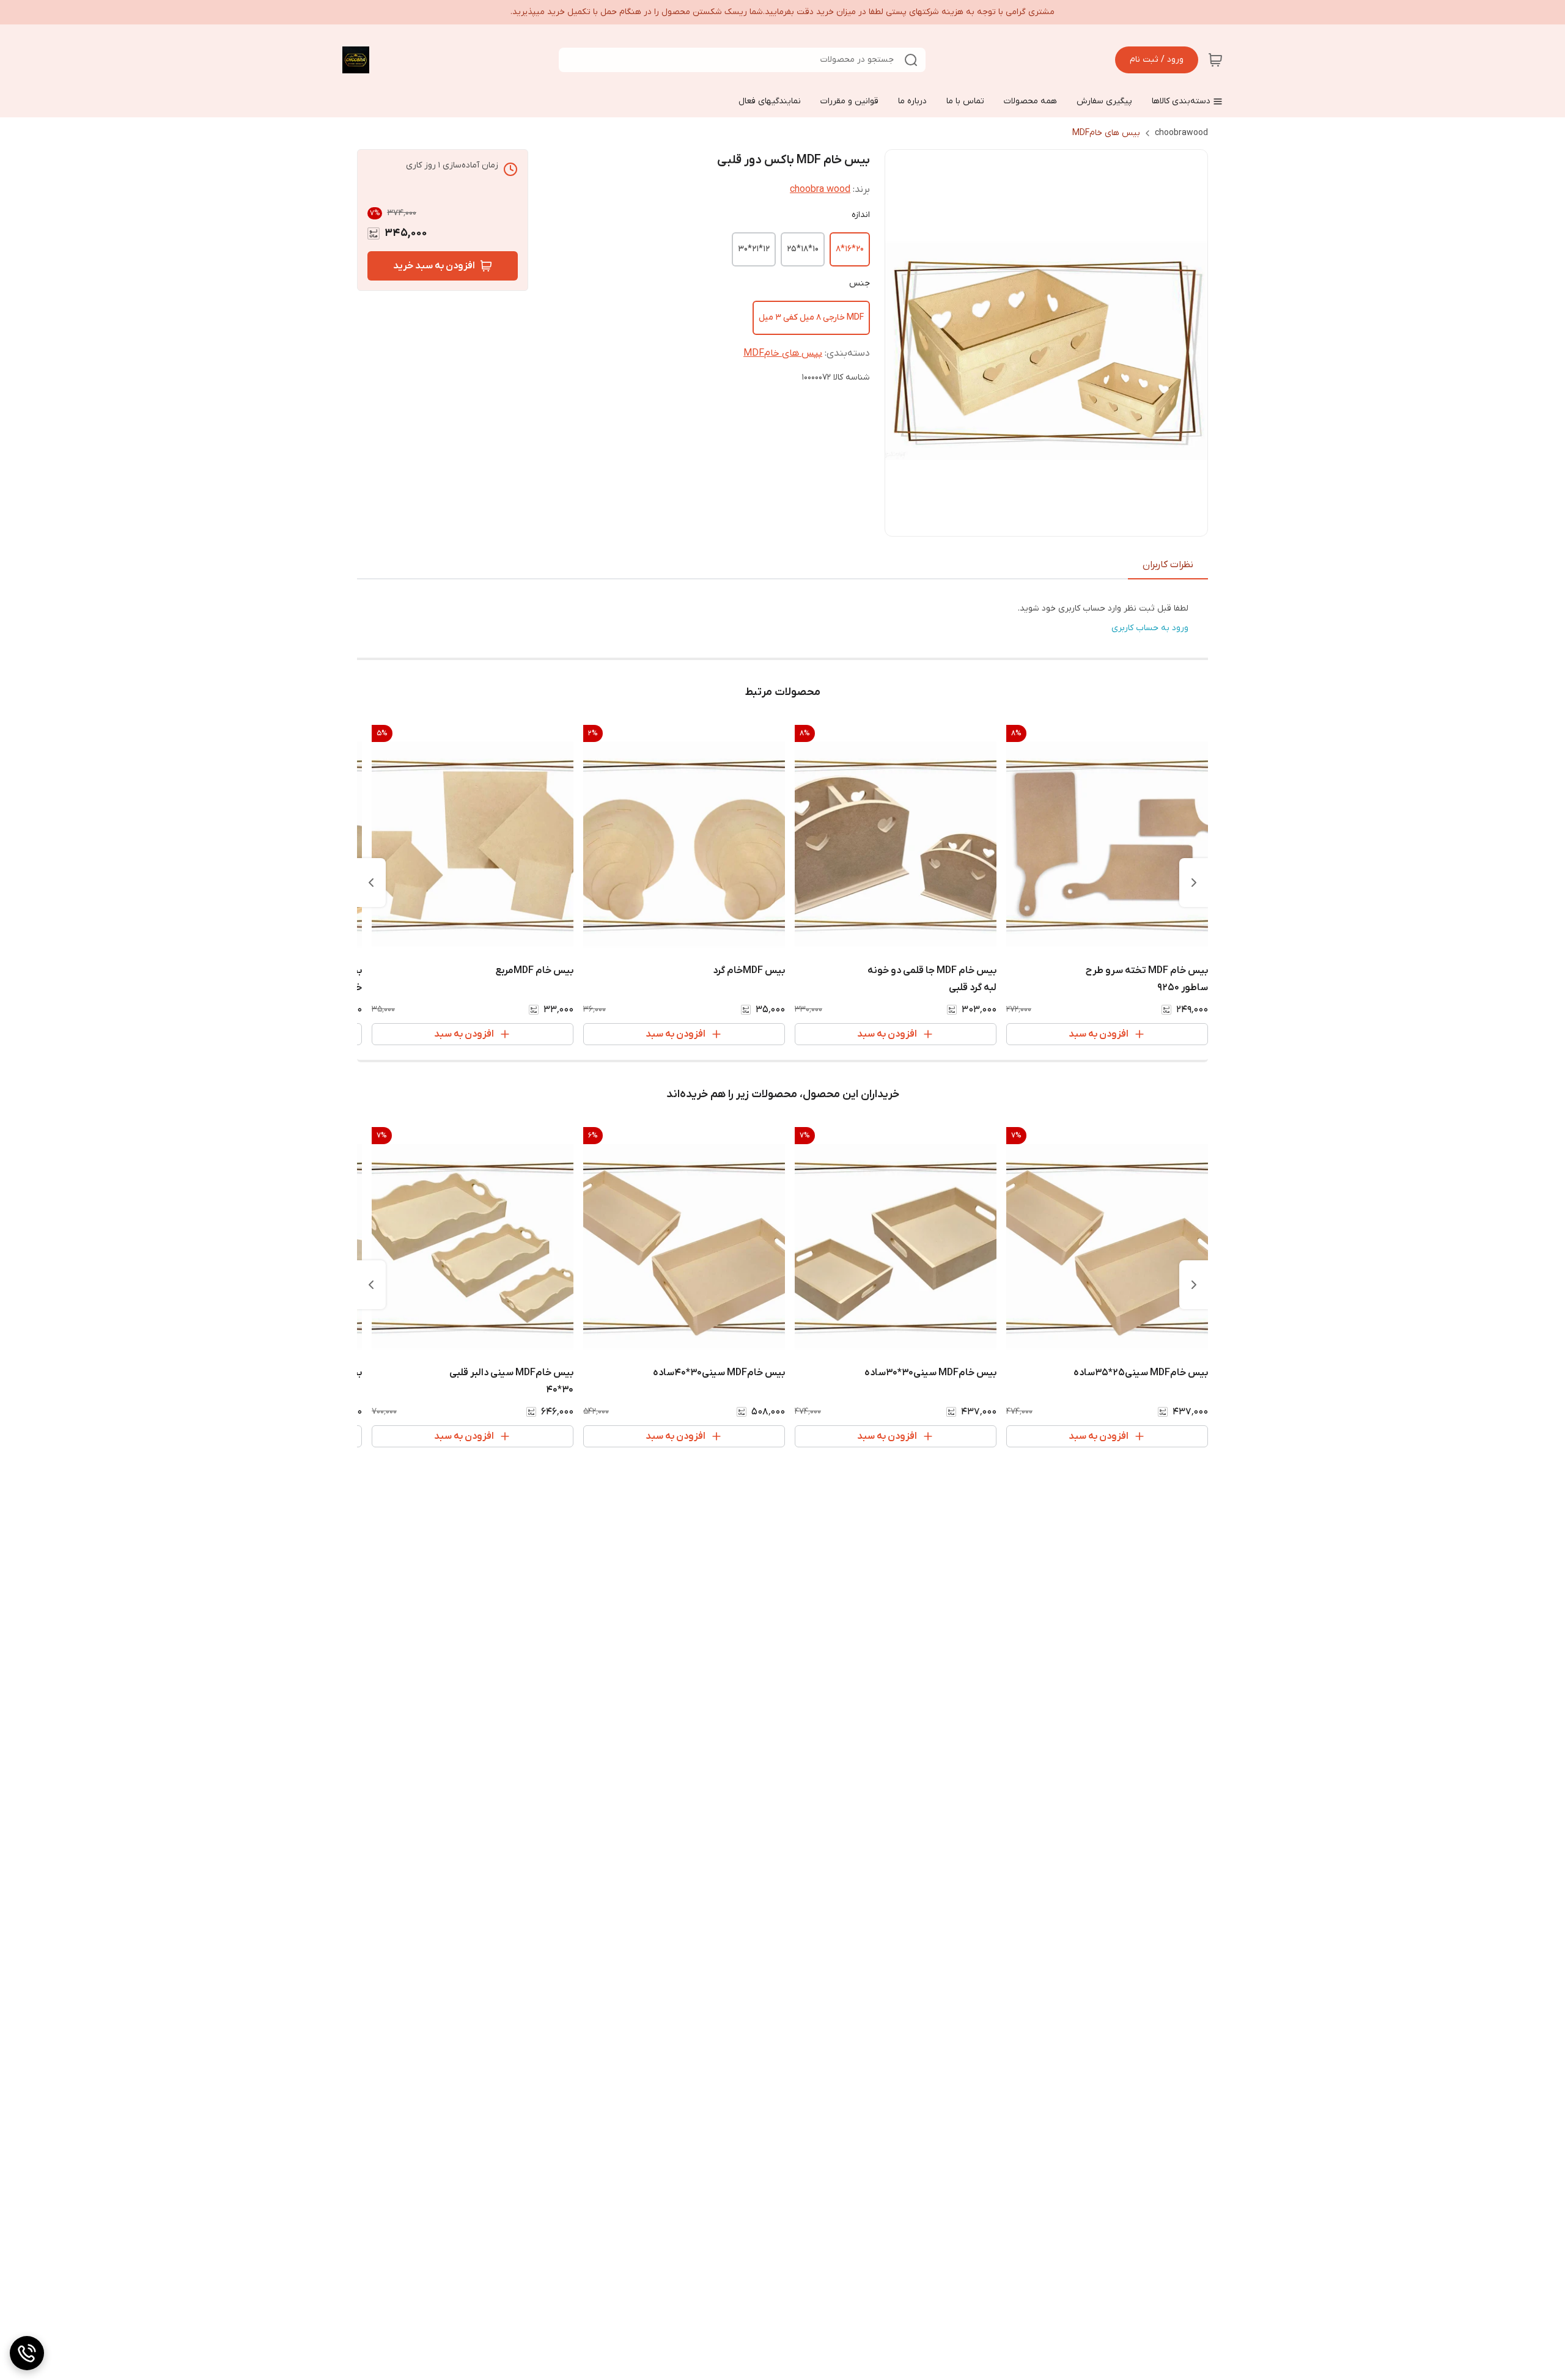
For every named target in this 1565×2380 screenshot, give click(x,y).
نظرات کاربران (1168, 565)
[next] (371, 883)
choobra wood (820, 189)
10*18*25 (803, 249)
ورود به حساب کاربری (1150, 628)
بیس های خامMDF (1106, 133)
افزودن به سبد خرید (434, 266)
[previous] (1194, 883)
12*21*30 (754, 249)
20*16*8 (850, 249)
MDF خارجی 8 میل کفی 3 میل (811, 318)
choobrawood (1181, 133)
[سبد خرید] (1215, 60)
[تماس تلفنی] (27, 2353)
